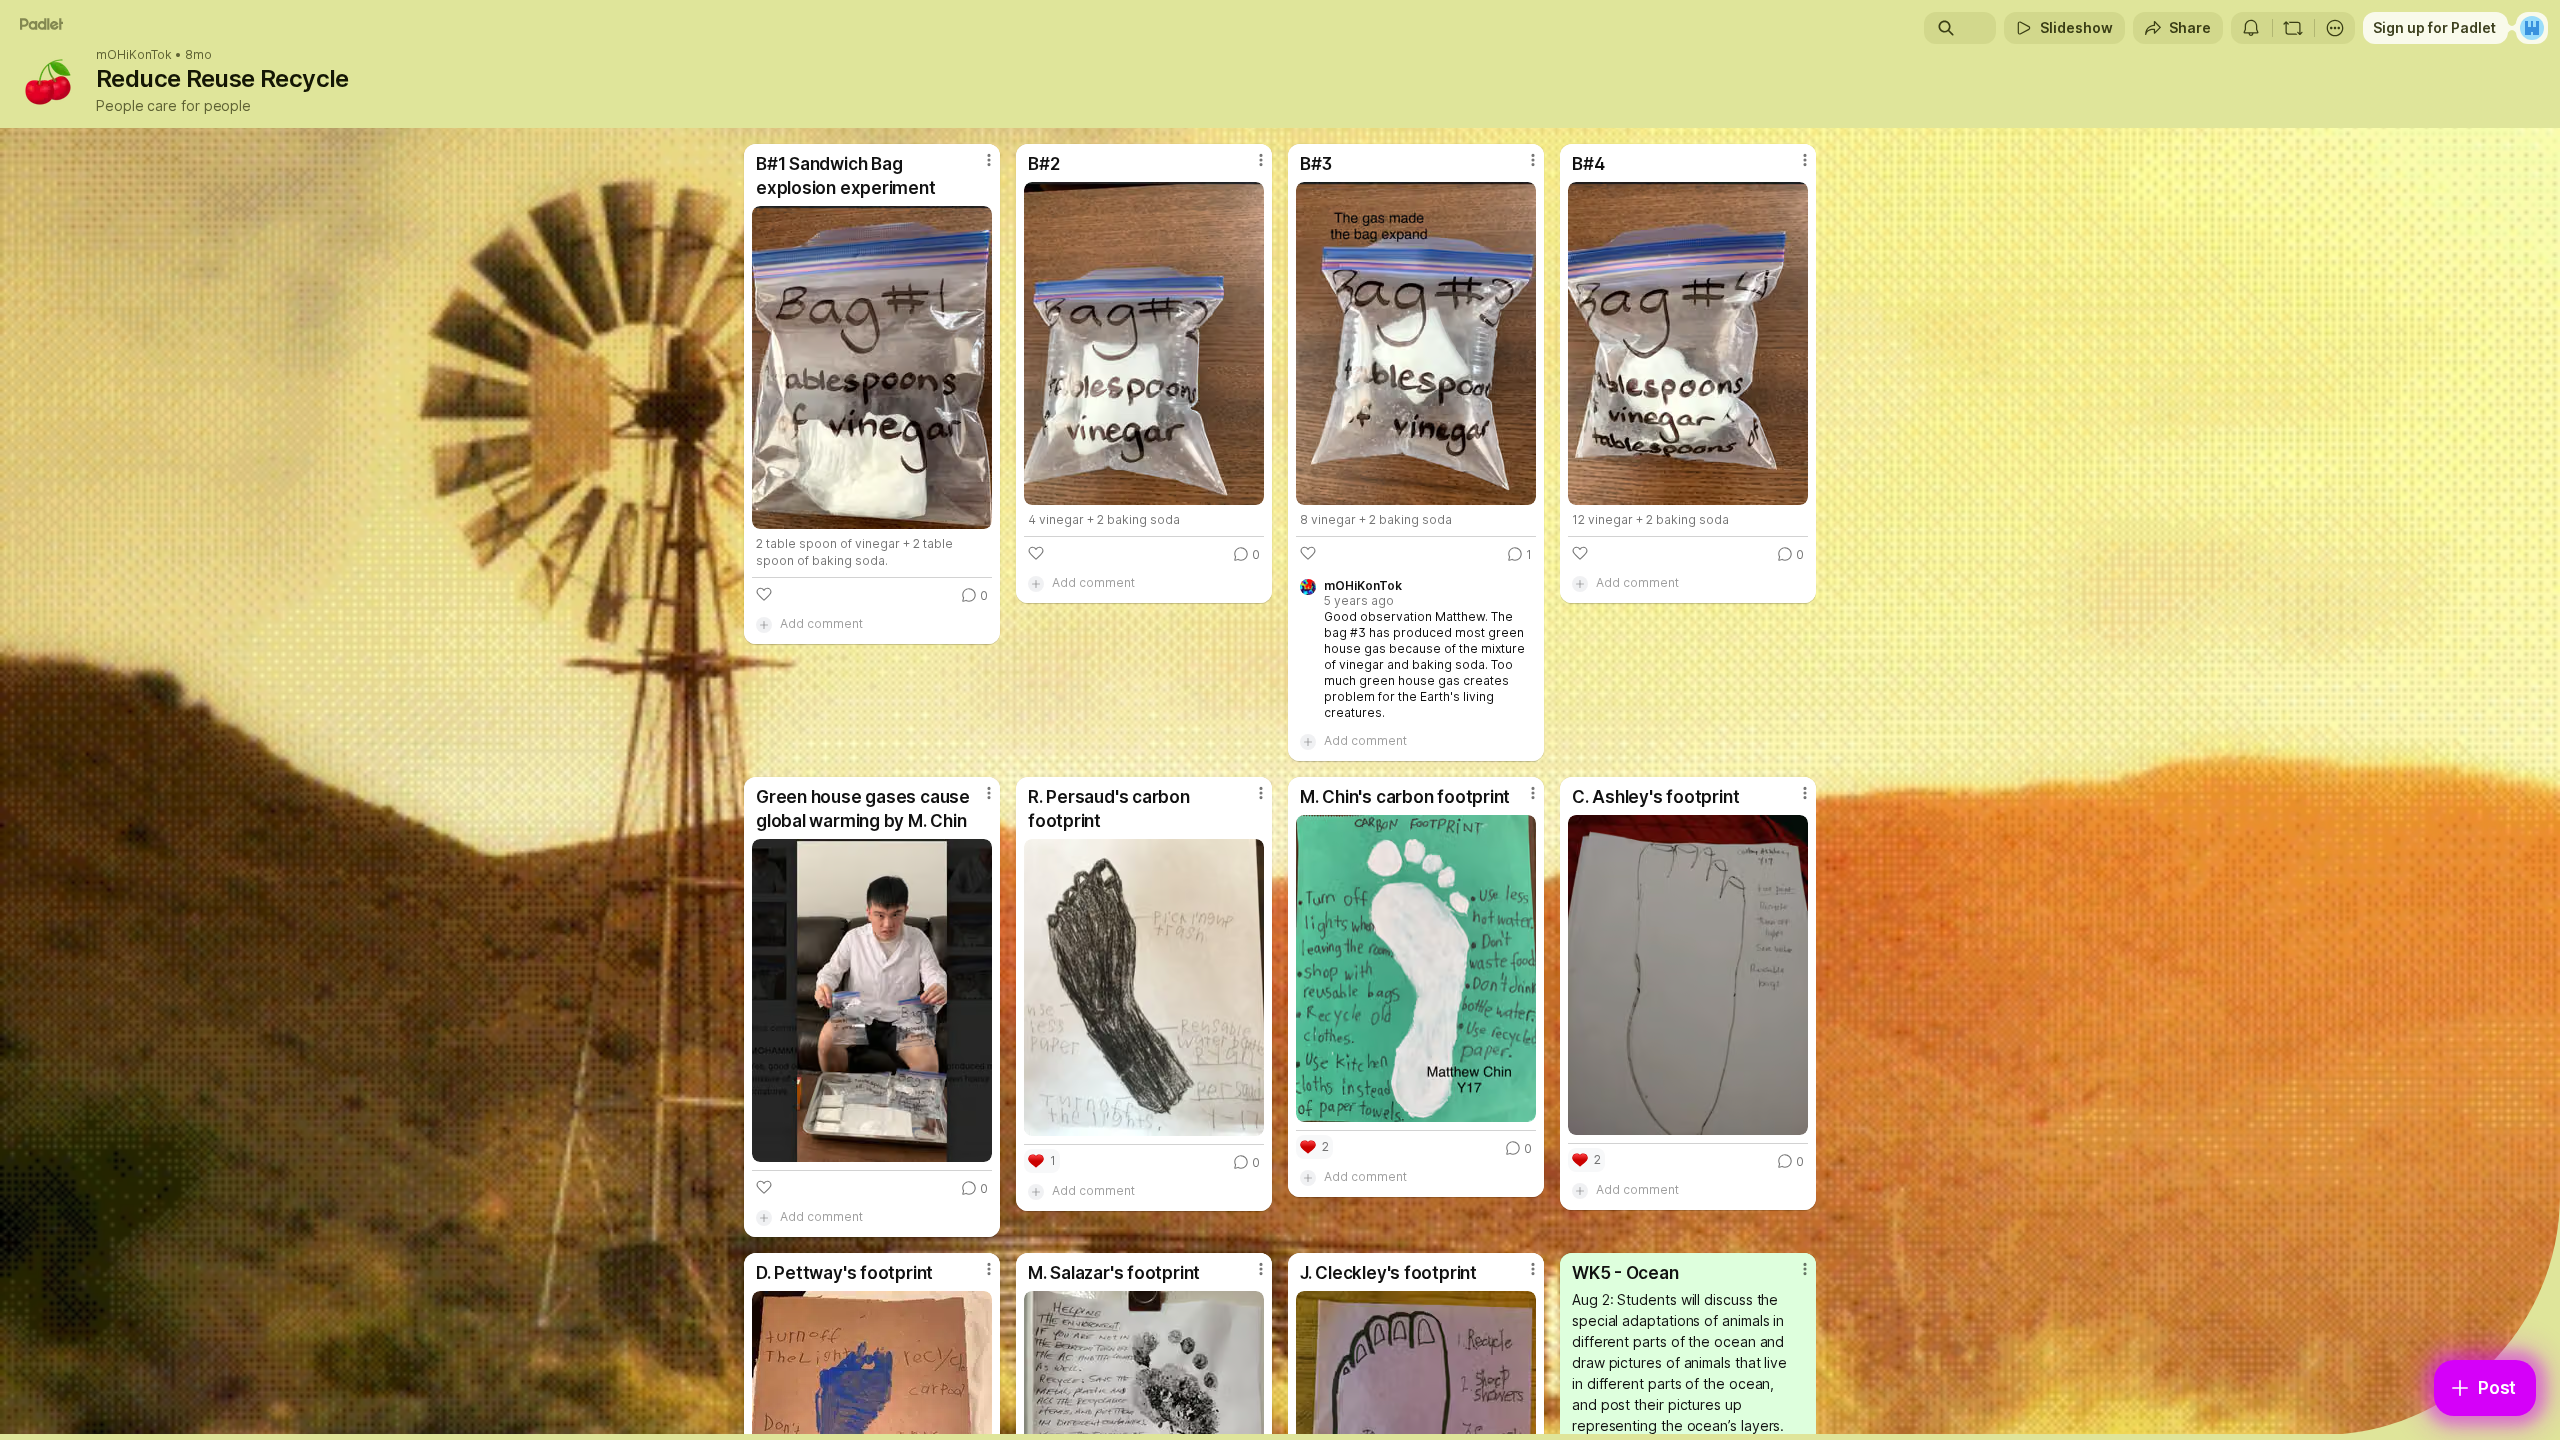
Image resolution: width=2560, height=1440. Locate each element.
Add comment (821, 623)
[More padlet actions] (2335, 28)
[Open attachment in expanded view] (872, 367)
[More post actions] (989, 160)
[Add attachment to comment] (764, 624)
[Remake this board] (2293, 28)
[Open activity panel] (2251, 28)
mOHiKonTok (134, 55)
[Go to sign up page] (2532, 28)
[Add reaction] (764, 594)
